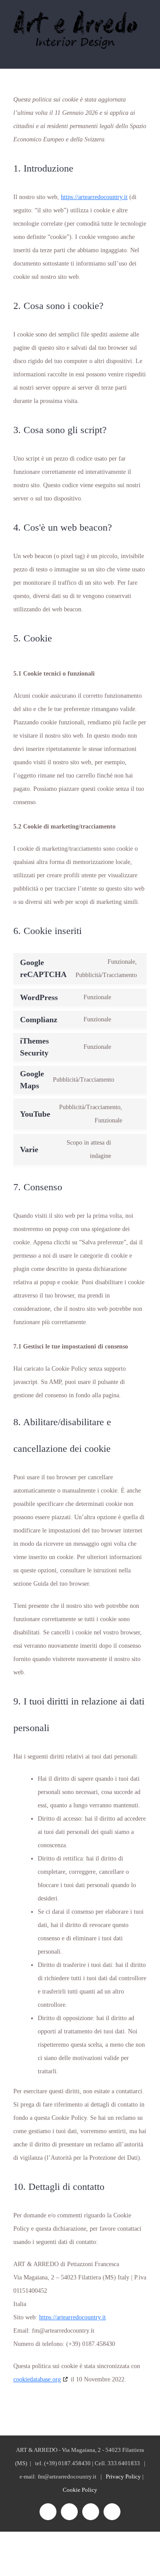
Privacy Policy (123, 2476)
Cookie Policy (80, 2490)
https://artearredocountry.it (94, 197)
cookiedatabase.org (37, 2379)
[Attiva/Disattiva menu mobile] (143, 54)
